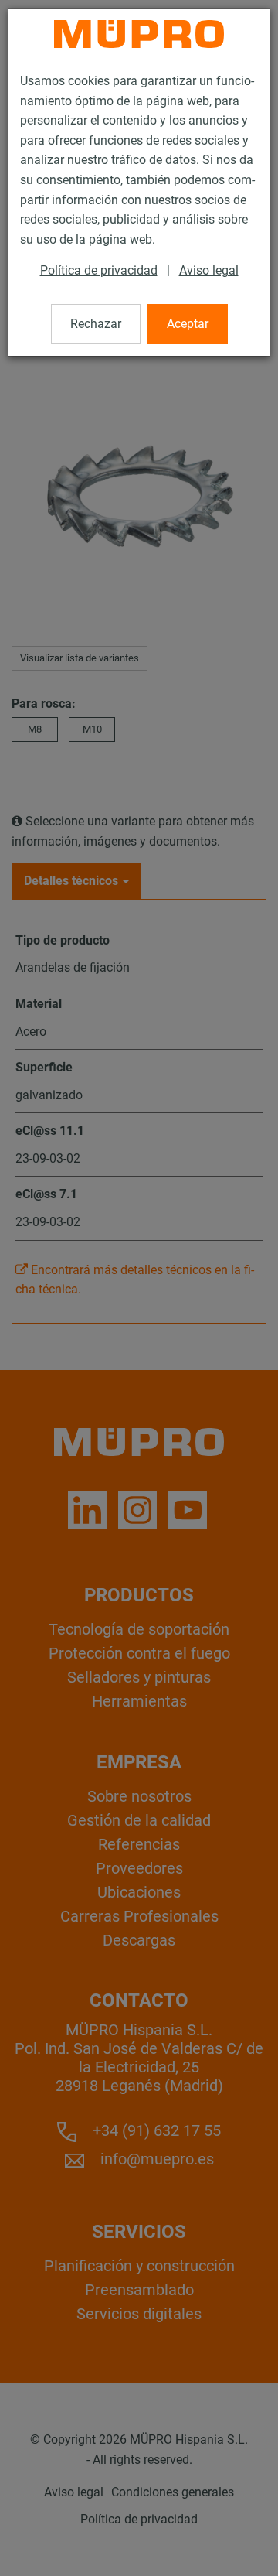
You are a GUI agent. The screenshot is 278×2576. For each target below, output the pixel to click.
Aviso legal (209, 270)
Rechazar (96, 324)
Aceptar (188, 324)
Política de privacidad (99, 270)
